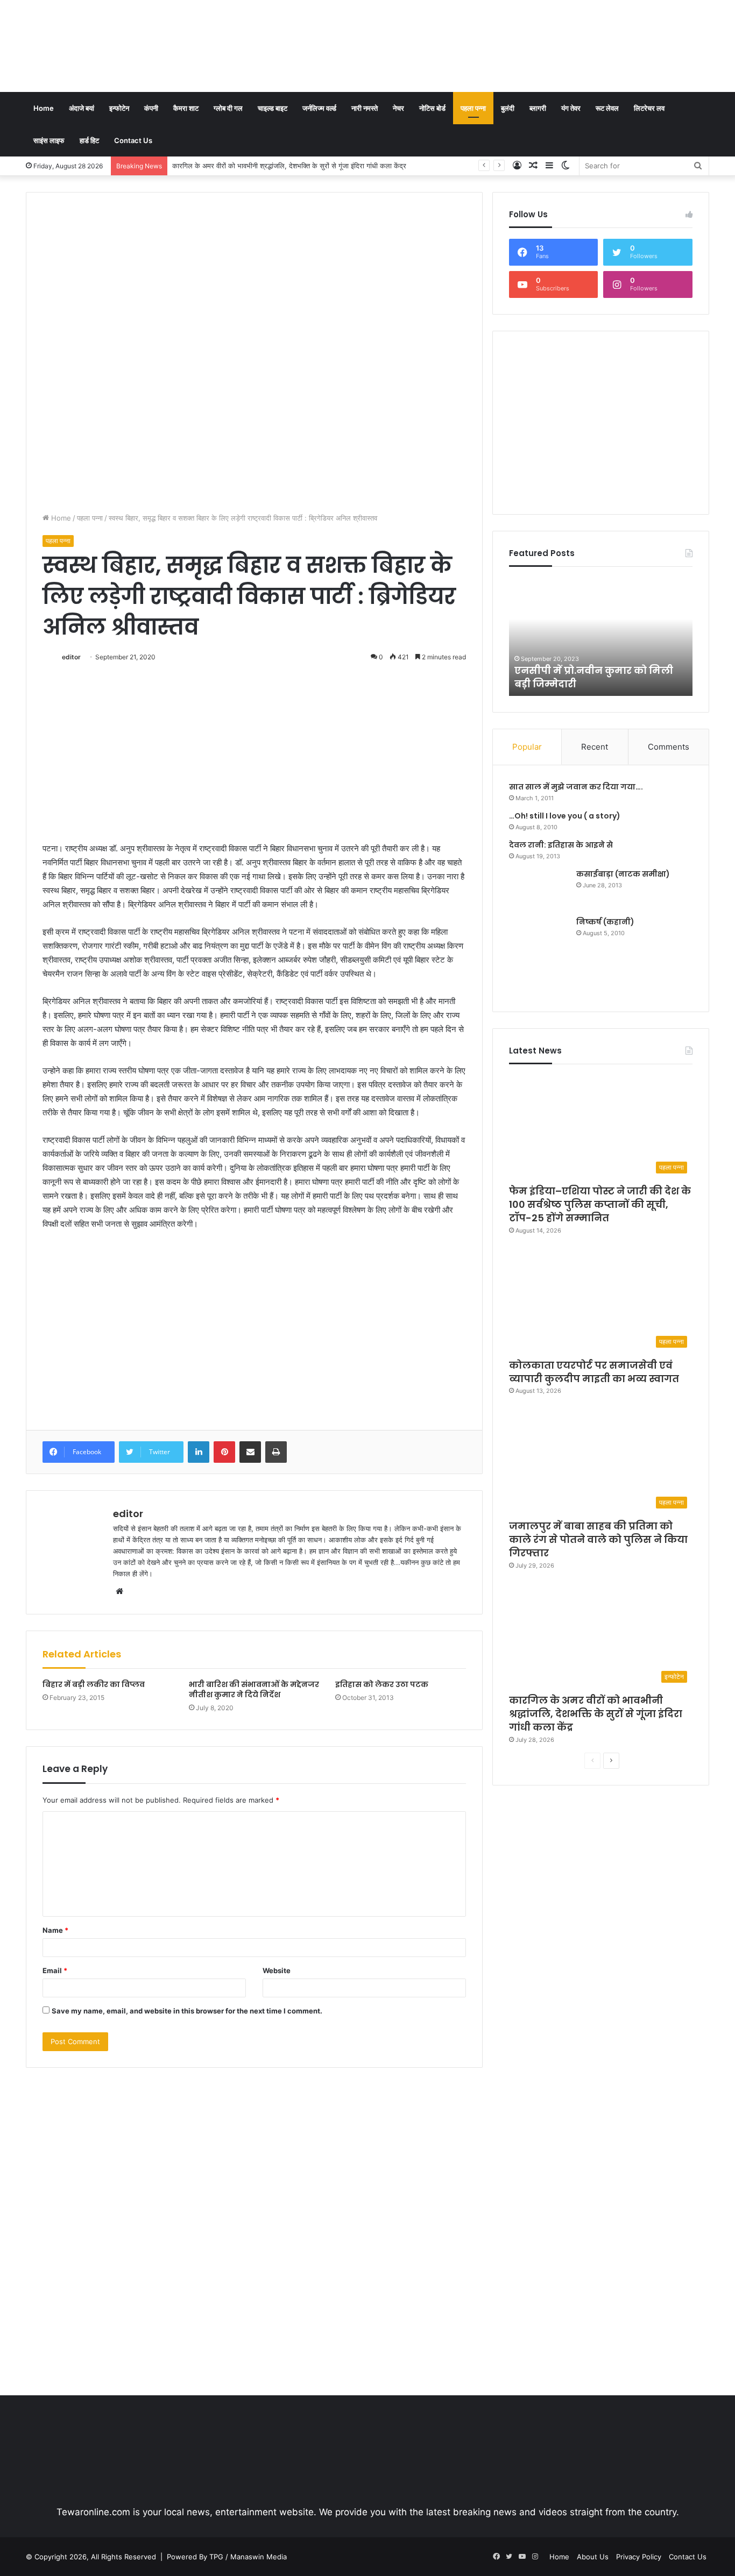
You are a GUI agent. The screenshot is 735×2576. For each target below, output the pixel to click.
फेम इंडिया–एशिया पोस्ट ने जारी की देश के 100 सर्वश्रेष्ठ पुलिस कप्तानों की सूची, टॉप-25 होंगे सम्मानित (600, 1204)
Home (44, 108)
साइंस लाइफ (49, 140)
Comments (669, 747)
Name (55, 1930)
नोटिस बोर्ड (432, 108)
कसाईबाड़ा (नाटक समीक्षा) (623, 874)
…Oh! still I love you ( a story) (565, 816)
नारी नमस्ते (365, 108)
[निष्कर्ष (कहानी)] (539, 956)
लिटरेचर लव (649, 108)
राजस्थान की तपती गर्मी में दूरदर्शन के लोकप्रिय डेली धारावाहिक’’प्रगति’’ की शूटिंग (596, 670)
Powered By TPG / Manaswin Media (227, 2557)
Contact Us (133, 140)
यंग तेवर (571, 108)
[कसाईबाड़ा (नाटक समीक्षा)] (539, 889)
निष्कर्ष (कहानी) (605, 922)
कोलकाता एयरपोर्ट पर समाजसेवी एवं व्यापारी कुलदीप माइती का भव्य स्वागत (594, 1372)
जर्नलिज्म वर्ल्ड (319, 108)
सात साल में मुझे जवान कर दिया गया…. (576, 787)
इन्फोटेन (119, 108)
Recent (595, 747)
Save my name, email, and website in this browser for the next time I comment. (187, 2011)
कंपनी (151, 108)
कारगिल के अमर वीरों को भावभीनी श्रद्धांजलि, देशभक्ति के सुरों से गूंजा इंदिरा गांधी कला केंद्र (290, 166)
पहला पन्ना (473, 108)
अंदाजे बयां (82, 108)
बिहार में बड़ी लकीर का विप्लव (94, 1684)
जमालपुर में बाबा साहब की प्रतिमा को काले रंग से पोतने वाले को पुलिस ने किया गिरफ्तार (598, 1539)
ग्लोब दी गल (228, 108)
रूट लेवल (607, 108)
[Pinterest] (224, 1452)
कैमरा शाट (186, 108)
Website (277, 1970)
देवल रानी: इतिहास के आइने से (561, 845)
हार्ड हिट (89, 140)
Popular (527, 747)
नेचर (398, 108)
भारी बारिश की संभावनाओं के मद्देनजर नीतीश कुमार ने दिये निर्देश (254, 1689)
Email (55, 1970)
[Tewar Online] (107, 46)
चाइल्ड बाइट (273, 108)
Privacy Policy (639, 2557)
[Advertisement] (484, 35)
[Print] (276, 1452)
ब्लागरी (538, 108)
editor (71, 657)
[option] (601, 637)
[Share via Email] (250, 1452)
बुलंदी (508, 108)
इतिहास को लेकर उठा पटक (382, 1684)
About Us (593, 2557)
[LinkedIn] (199, 1452)
